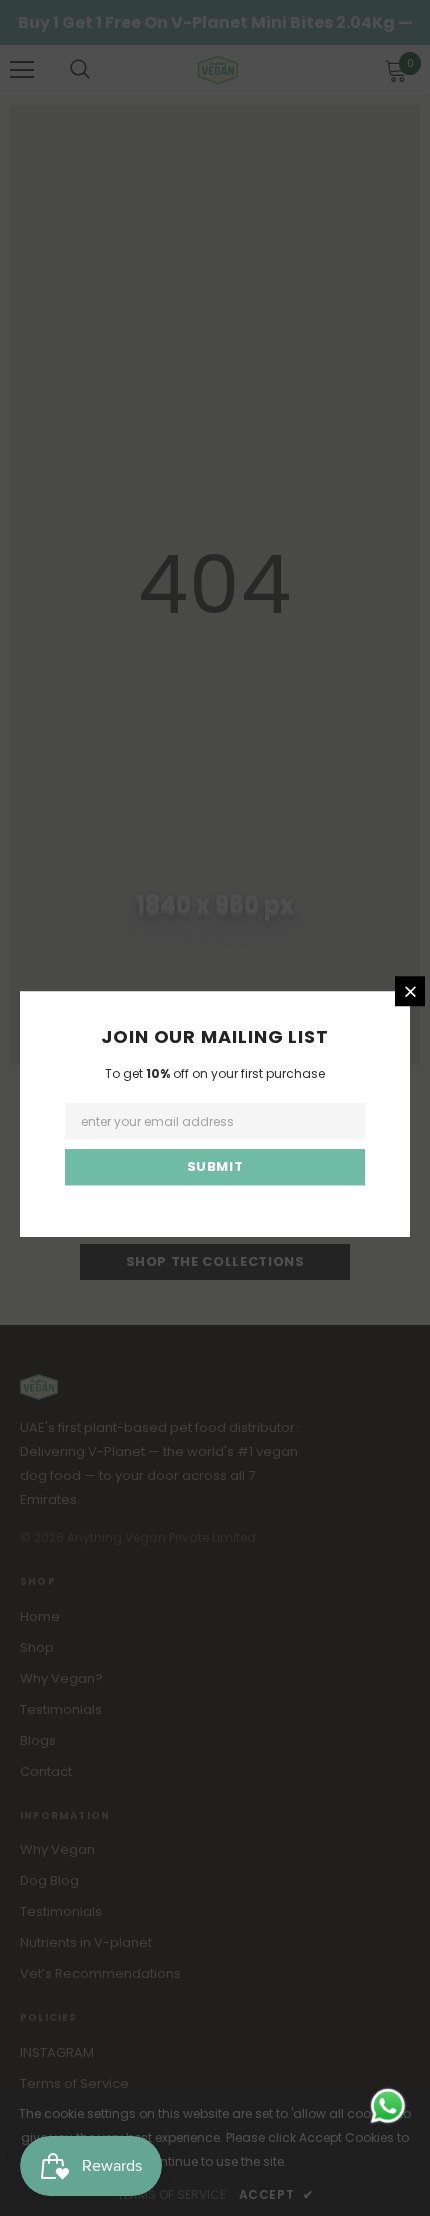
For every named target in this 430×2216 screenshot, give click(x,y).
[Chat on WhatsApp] (388, 2106)
